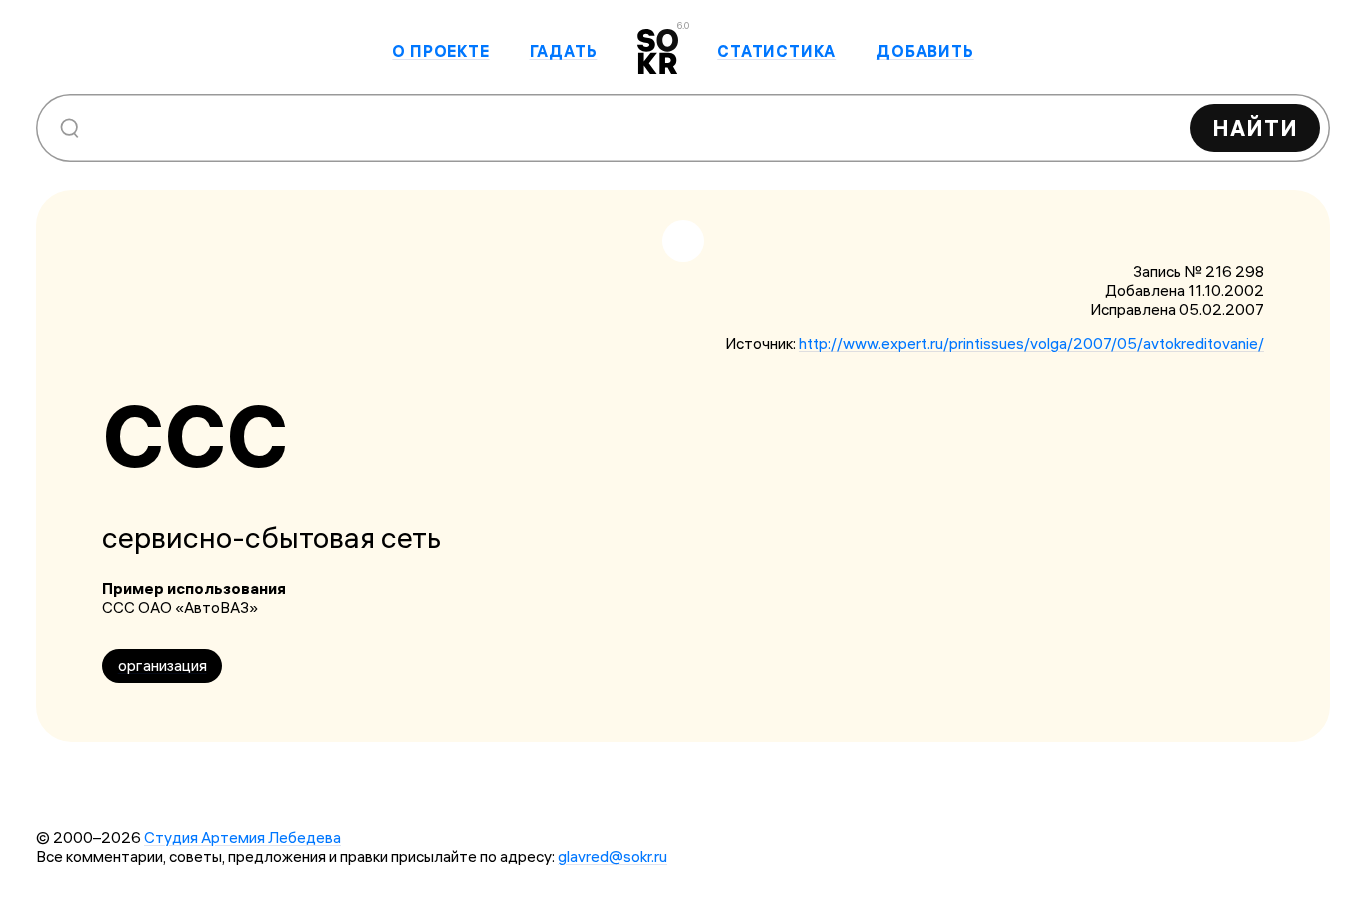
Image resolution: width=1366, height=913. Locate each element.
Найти (1255, 128)
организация (162, 665)
